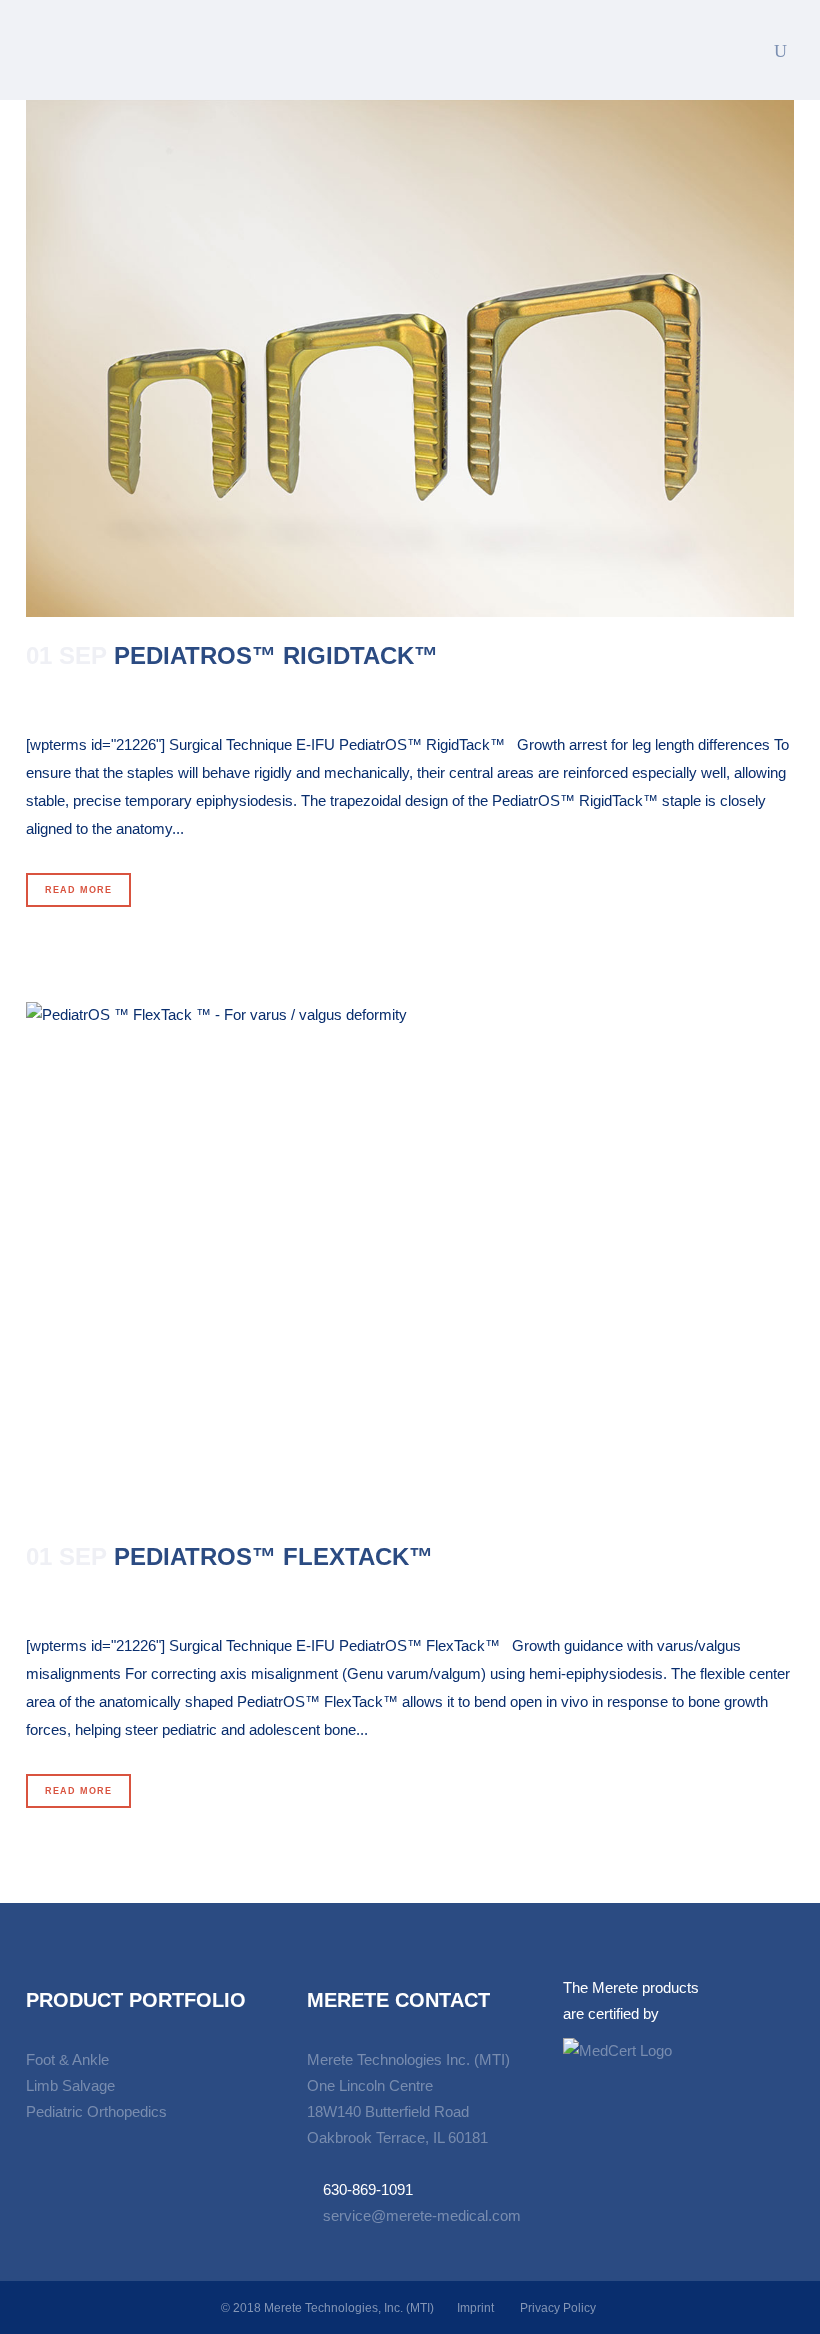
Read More (78, 890)
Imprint (475, 2308)
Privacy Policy (558, 2308)
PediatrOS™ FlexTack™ (273, 1556)
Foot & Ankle (67, 2059)
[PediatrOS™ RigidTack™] (410, 358)
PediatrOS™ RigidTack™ (276, 655)
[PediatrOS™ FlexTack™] (410, 1260)
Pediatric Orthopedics (96, 2111)
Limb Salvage (70, 2085)
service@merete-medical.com (422, 2215)
